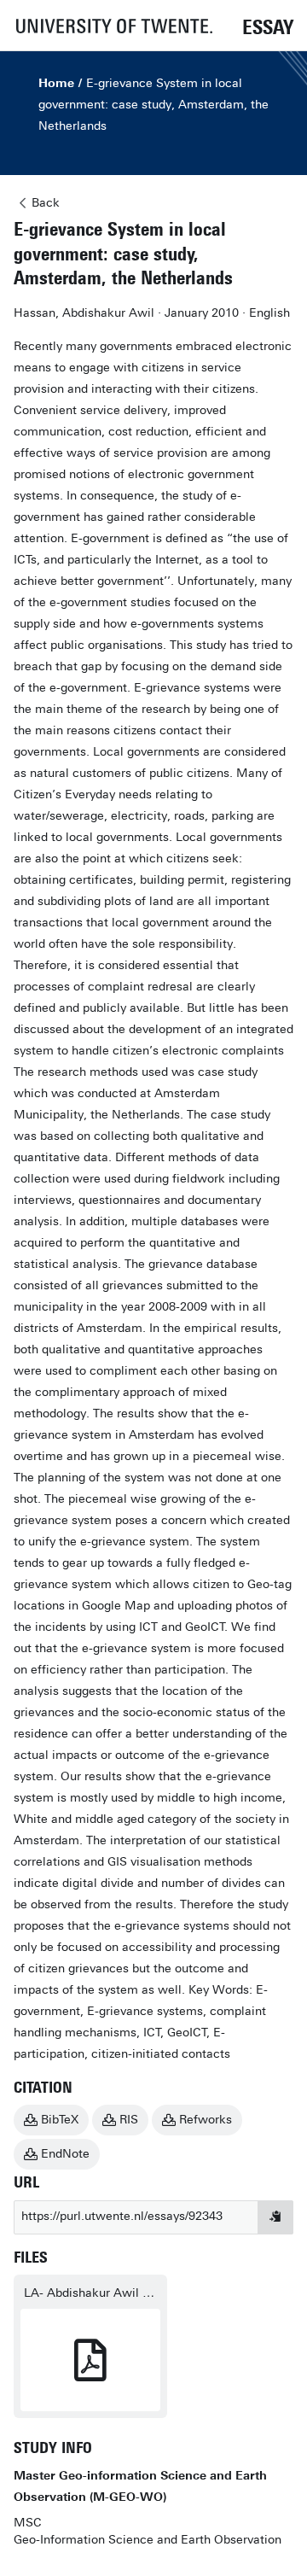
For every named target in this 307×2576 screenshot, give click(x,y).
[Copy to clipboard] (275, 2217)
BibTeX (60, 2120)
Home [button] (56, 83)
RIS (129, 2120)
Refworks (206, 2120)
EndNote (65, 2154)
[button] (113, 25)
